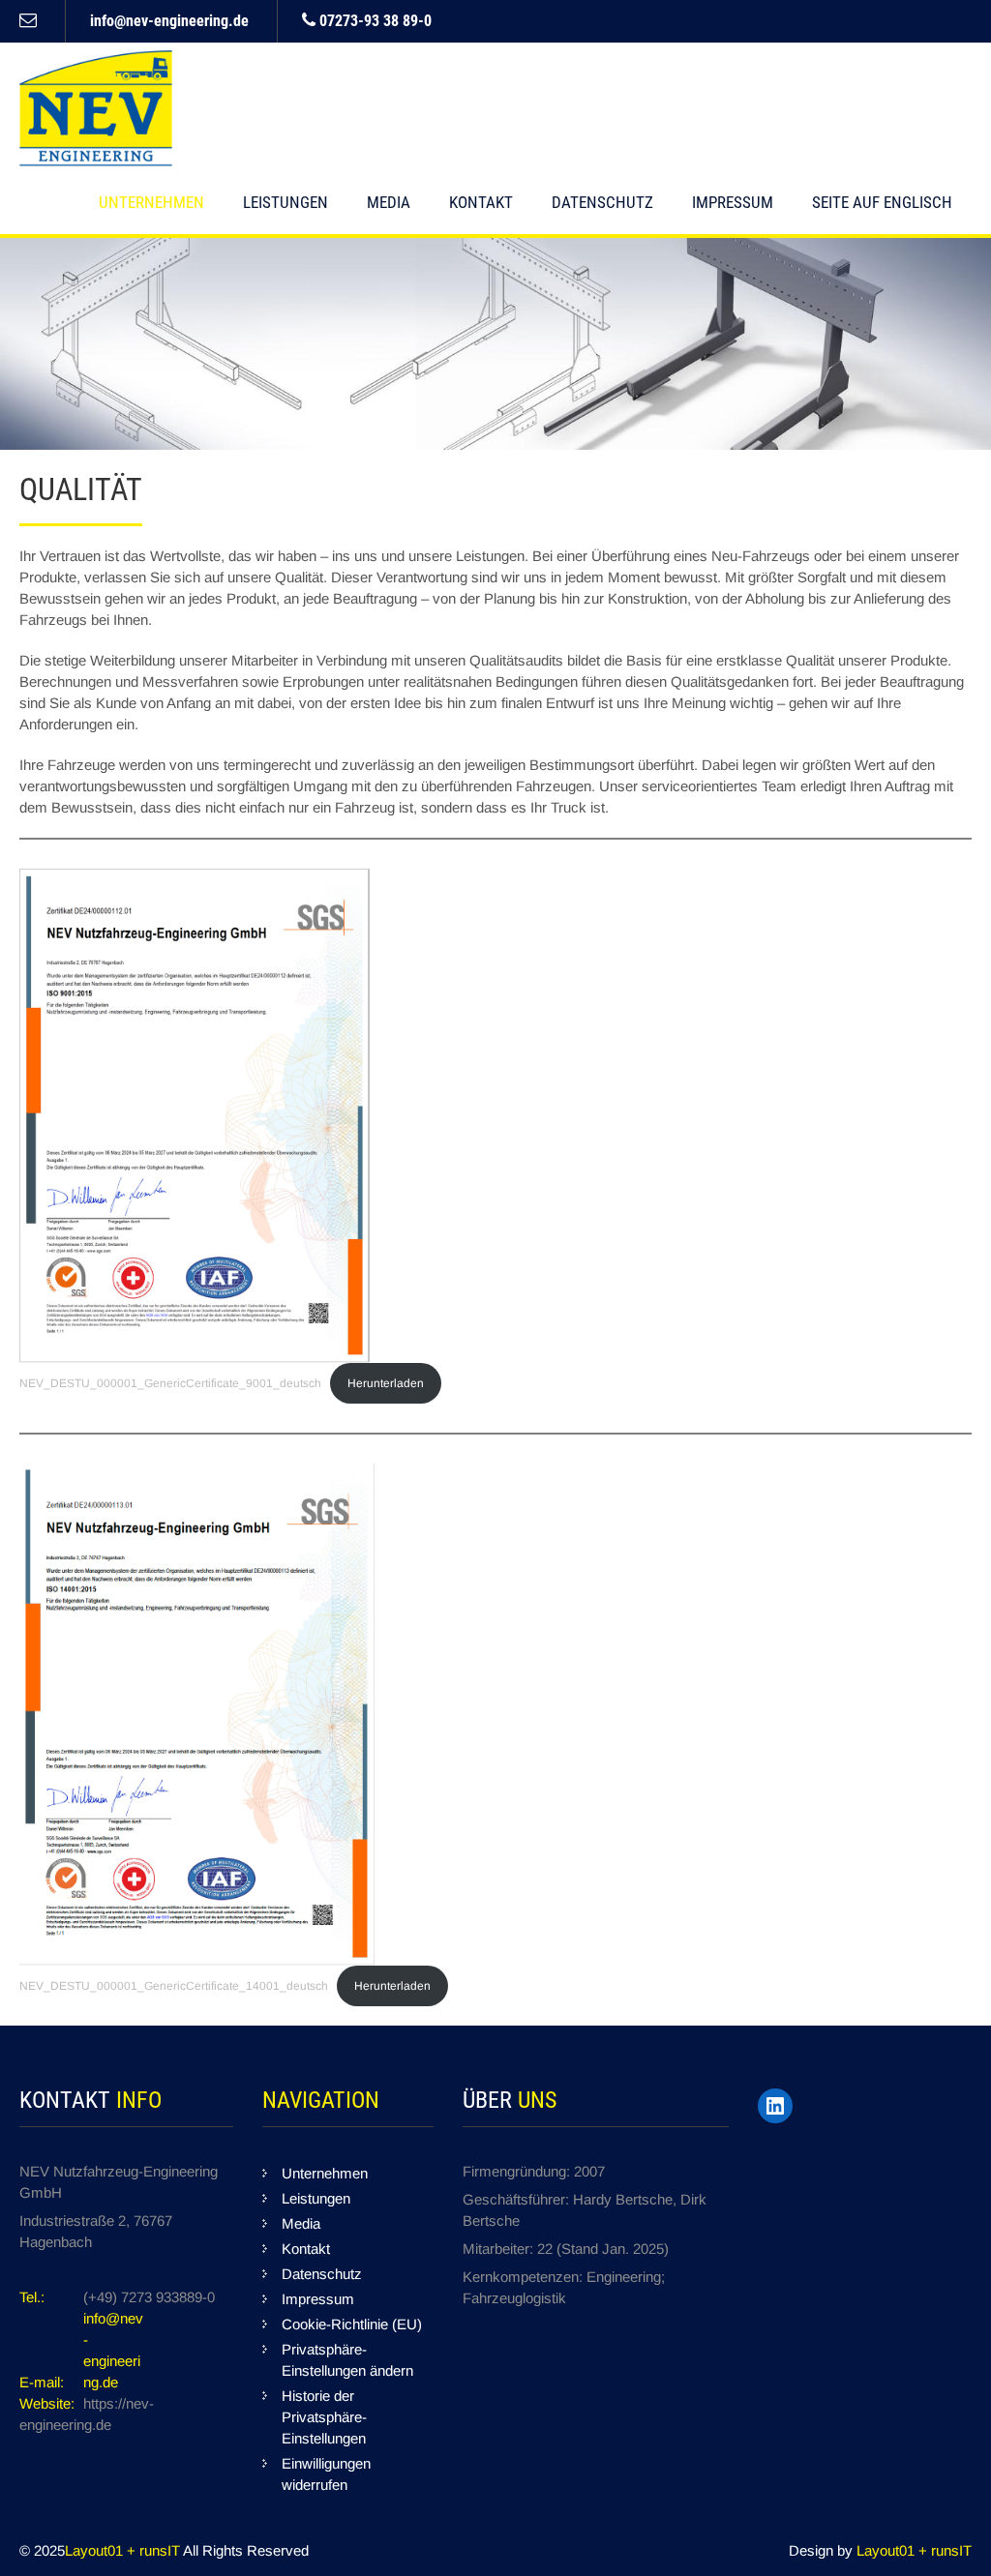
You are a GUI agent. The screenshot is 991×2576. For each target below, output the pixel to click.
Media (389, 202)
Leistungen (285, 202)
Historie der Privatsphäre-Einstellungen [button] (324, 2417)
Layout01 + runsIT (124, 2550)
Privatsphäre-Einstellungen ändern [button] (347, 2360)
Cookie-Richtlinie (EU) (352, 2324)
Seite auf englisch (882, 202)
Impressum (733, 202)
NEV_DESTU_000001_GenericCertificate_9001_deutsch (170, 1383)
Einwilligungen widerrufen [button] (326, 2474)
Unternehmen (151, 202)
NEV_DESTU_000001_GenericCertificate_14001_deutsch (174, 1986)
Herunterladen (386, 1383)
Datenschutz (602, 202)
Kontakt (481, 202)
